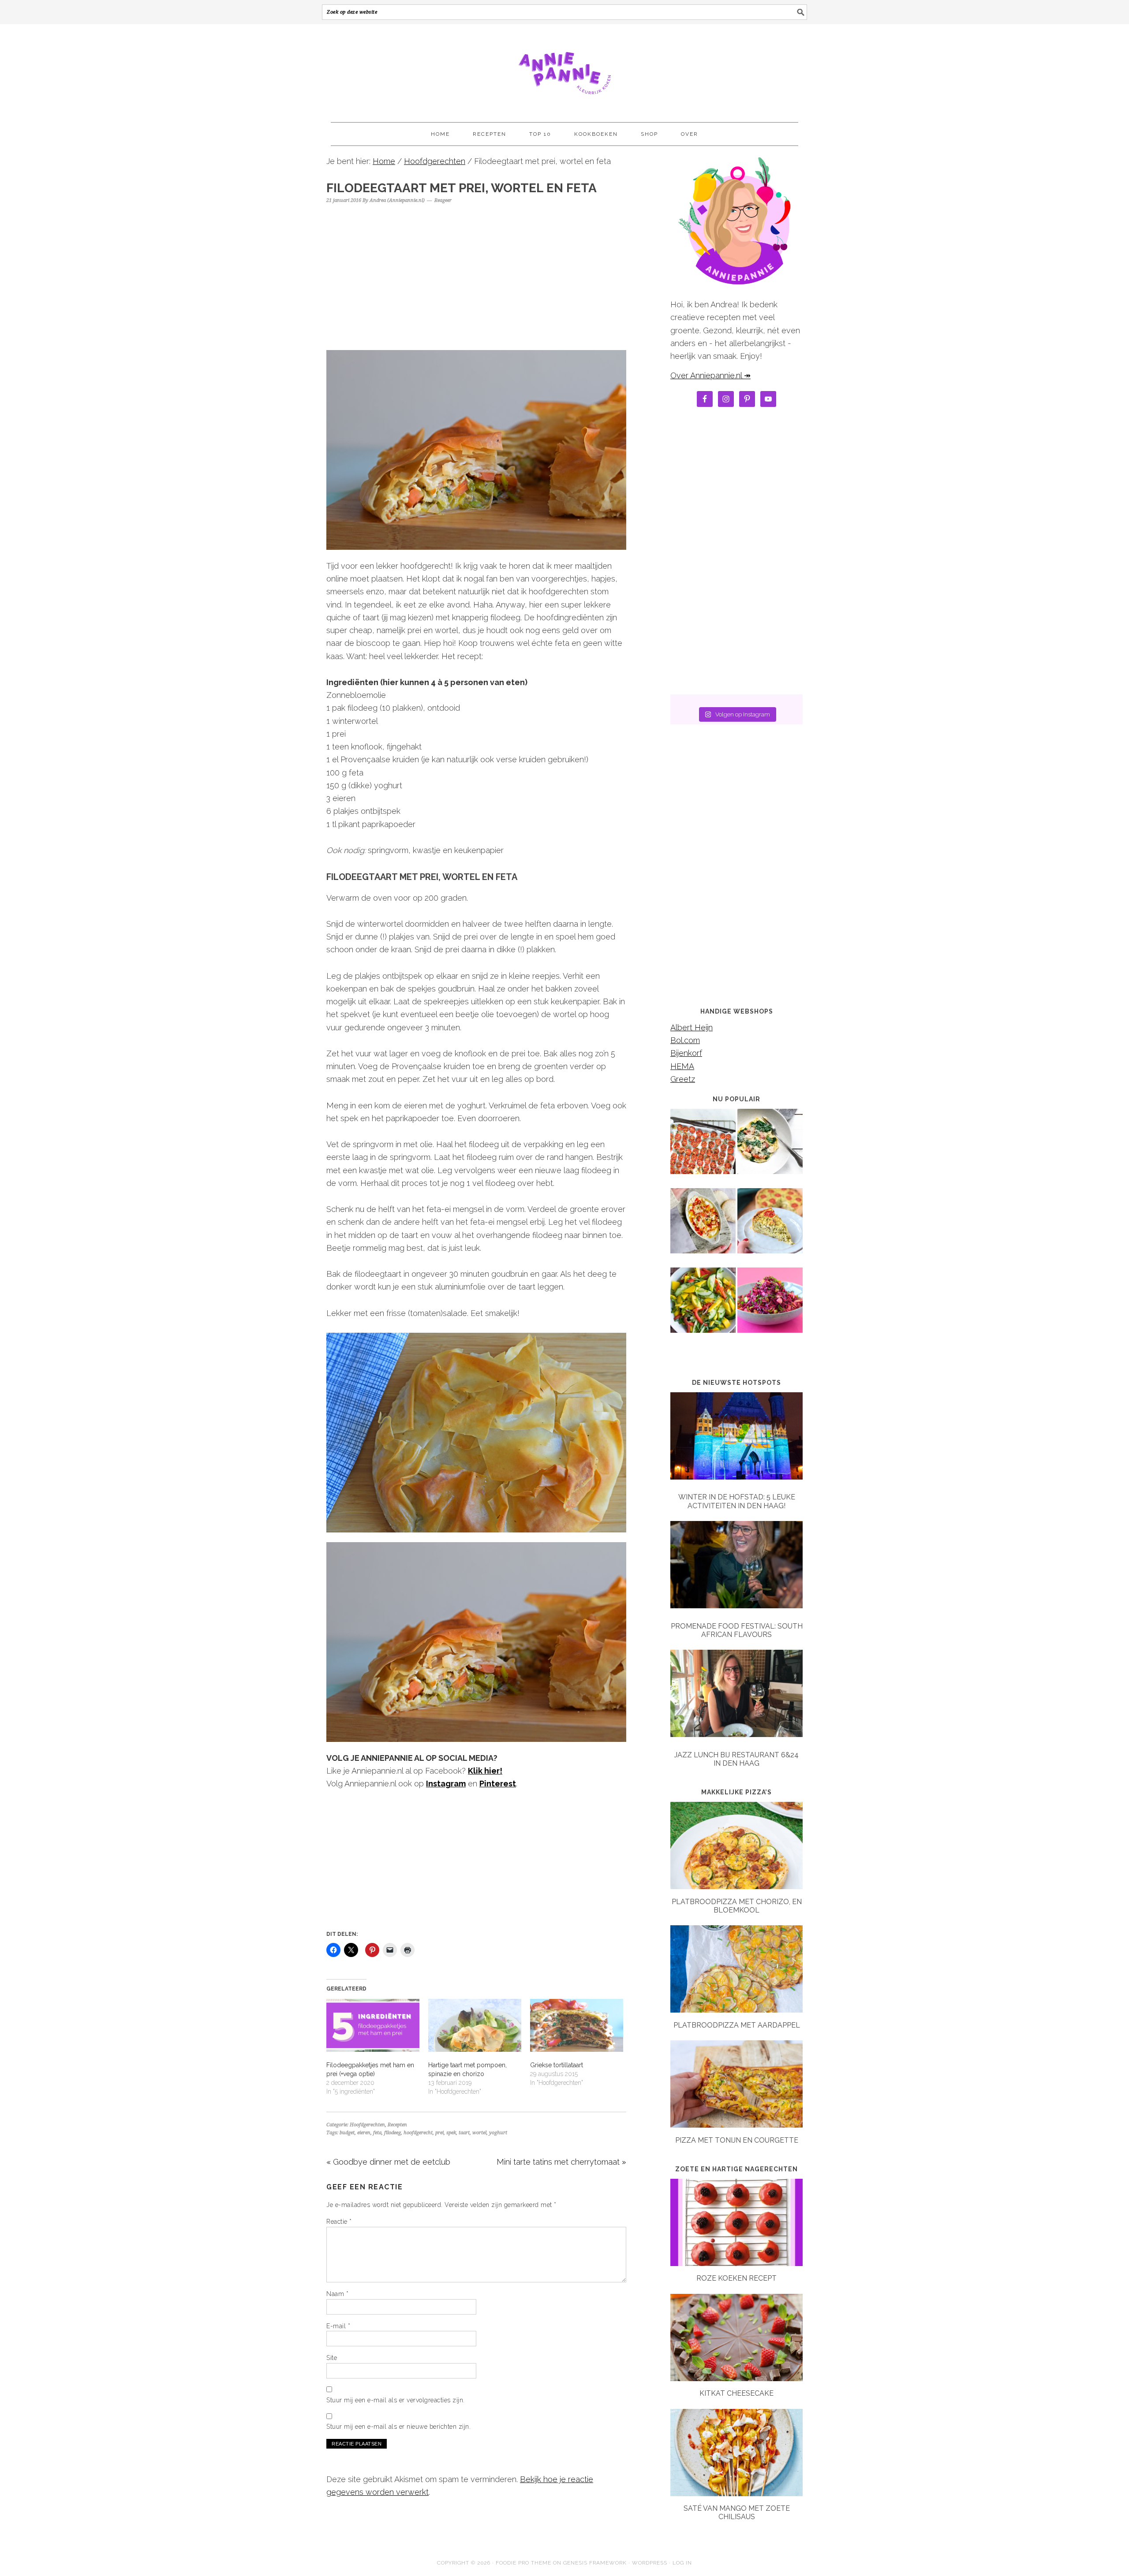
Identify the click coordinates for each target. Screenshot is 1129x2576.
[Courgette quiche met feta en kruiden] (770, 1227)
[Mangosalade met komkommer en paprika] (703, 1306)
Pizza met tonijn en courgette (737, 2140)
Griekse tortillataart (557, 2065)
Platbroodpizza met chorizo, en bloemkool (737, 1906)
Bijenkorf (686, 1053)
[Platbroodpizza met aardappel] (736, 2010)
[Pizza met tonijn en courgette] (736, 2125)
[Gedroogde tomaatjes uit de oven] (703, 1148)
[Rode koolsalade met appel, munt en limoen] (770, 1306)
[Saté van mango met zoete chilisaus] (736, 2493)
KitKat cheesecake (736, 2393)
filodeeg (393, 2133)
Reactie (339, 2222)
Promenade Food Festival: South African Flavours (737, 1630)
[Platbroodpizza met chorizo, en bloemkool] (736, 1886)
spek (451, 2133)
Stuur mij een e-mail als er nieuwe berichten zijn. (398, 2427)
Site (332, 2358)
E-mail (338, 2326)
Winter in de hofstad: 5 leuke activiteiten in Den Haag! (737, 1501)
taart (464, 2133)
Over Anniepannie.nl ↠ (710, 375)
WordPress (650, 2563)
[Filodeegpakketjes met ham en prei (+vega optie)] (373, 2026)
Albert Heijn (692, 1027)
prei (439, 2133)
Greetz (683, 1079)
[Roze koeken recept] (736, 2263)
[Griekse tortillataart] (577, 2026)
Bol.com (685, 1040)
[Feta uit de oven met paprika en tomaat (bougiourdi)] (703, 1227)
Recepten (397, 2125)
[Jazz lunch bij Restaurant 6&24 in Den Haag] (736, 1695)
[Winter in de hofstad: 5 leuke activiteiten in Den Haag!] (736, 1438)
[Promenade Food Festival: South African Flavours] (736, 1567)
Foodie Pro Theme (523, 2563)
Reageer (443, 200)
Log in (682, 2563)
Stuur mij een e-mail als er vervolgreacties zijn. (396, 2400)
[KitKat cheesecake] (736, 2378)
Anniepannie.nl (564, 69)
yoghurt (498, 2133)
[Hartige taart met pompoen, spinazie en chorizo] (475, 2026)
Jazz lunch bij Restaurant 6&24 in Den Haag (736, 1759)
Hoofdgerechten (367, 2125)
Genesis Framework (595, 2563)
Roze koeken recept (736, 2278)
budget (347, 2133)
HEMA (682, 1066)
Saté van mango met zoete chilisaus (737, 2513)
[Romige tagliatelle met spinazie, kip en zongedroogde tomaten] (770, 1148)
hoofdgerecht (418, 2133)
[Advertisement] (476, 273)
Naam (337, 2294)
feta (377, 2133)
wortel (479, 2133)
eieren (364, 2133)
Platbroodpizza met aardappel (737, 2025)
